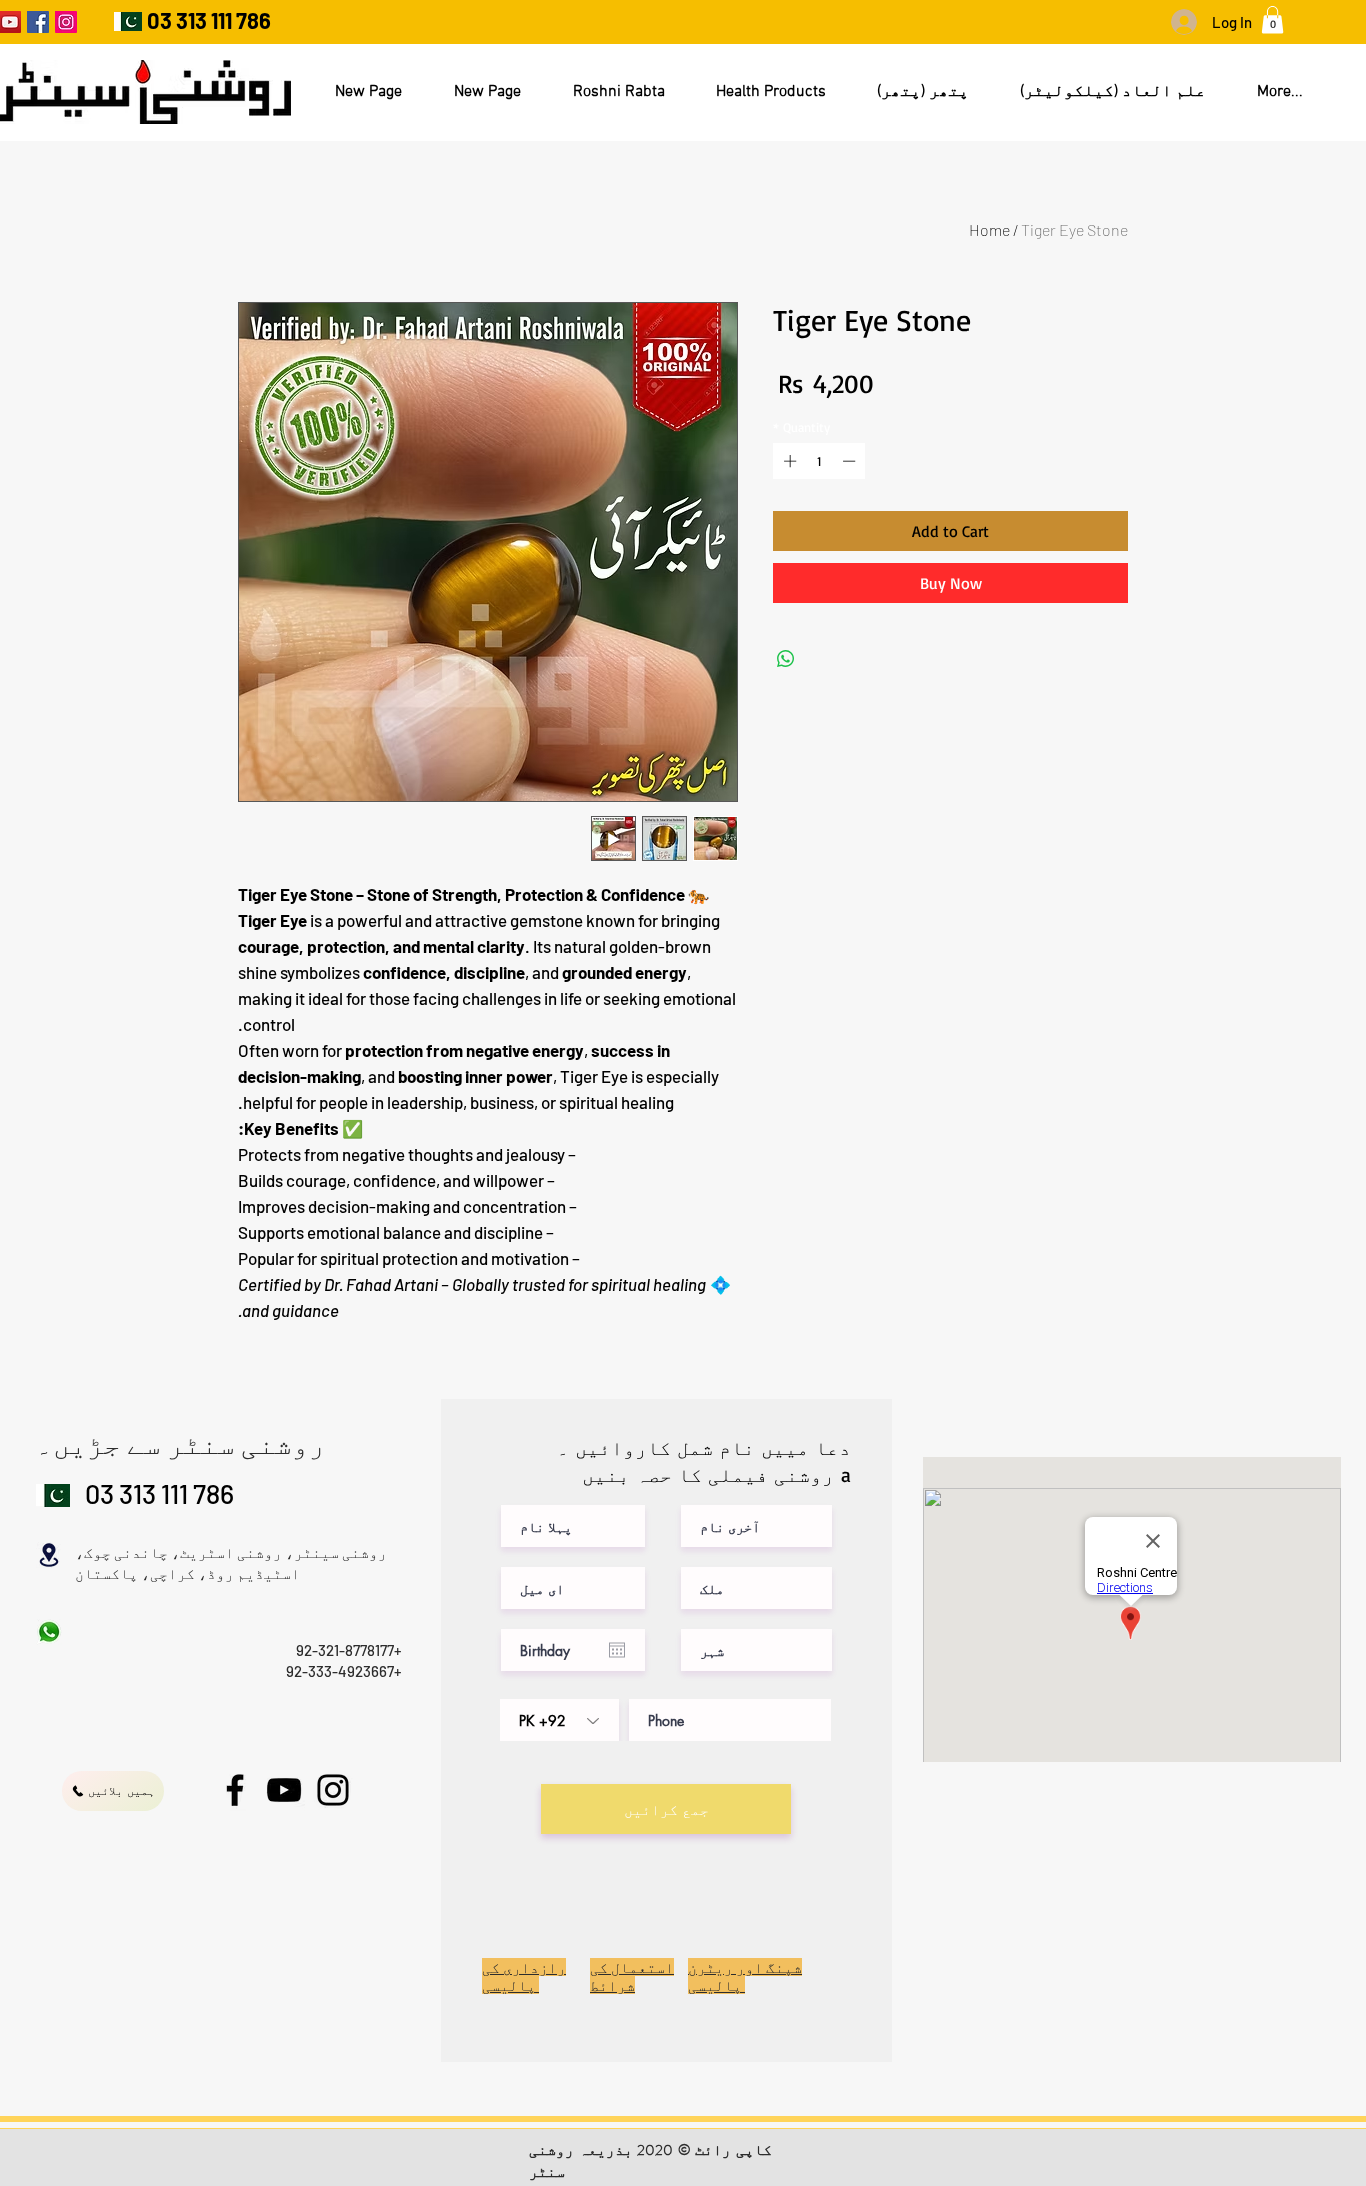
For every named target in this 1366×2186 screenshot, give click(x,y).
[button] (1272, 19)
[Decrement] (851, 461)
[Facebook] (38, 22)
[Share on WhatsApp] (786, 659)
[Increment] (788, 461)
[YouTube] (284, 1790)
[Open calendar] (617, 1650)
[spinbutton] (819, 461)
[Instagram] (66, 22)
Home (989, 229)
